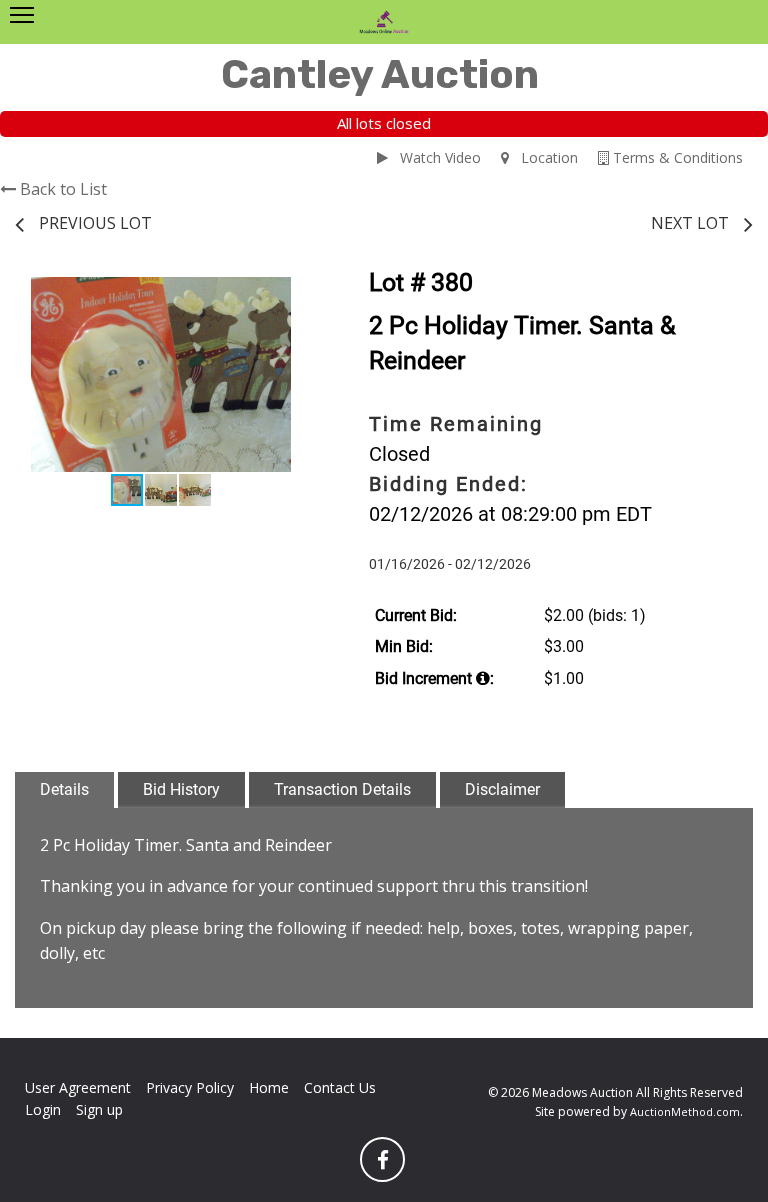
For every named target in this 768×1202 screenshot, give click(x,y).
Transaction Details (342, 789)
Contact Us (340, 1087)
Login (43, 1109)
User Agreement (78, 1087)
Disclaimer (502, 789)
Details (64, 789)
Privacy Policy (190, 1087)
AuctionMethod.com (685, 1111)
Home (269, 1087)
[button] (289, 295)
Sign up (99, 1109)
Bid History (181, 789)
